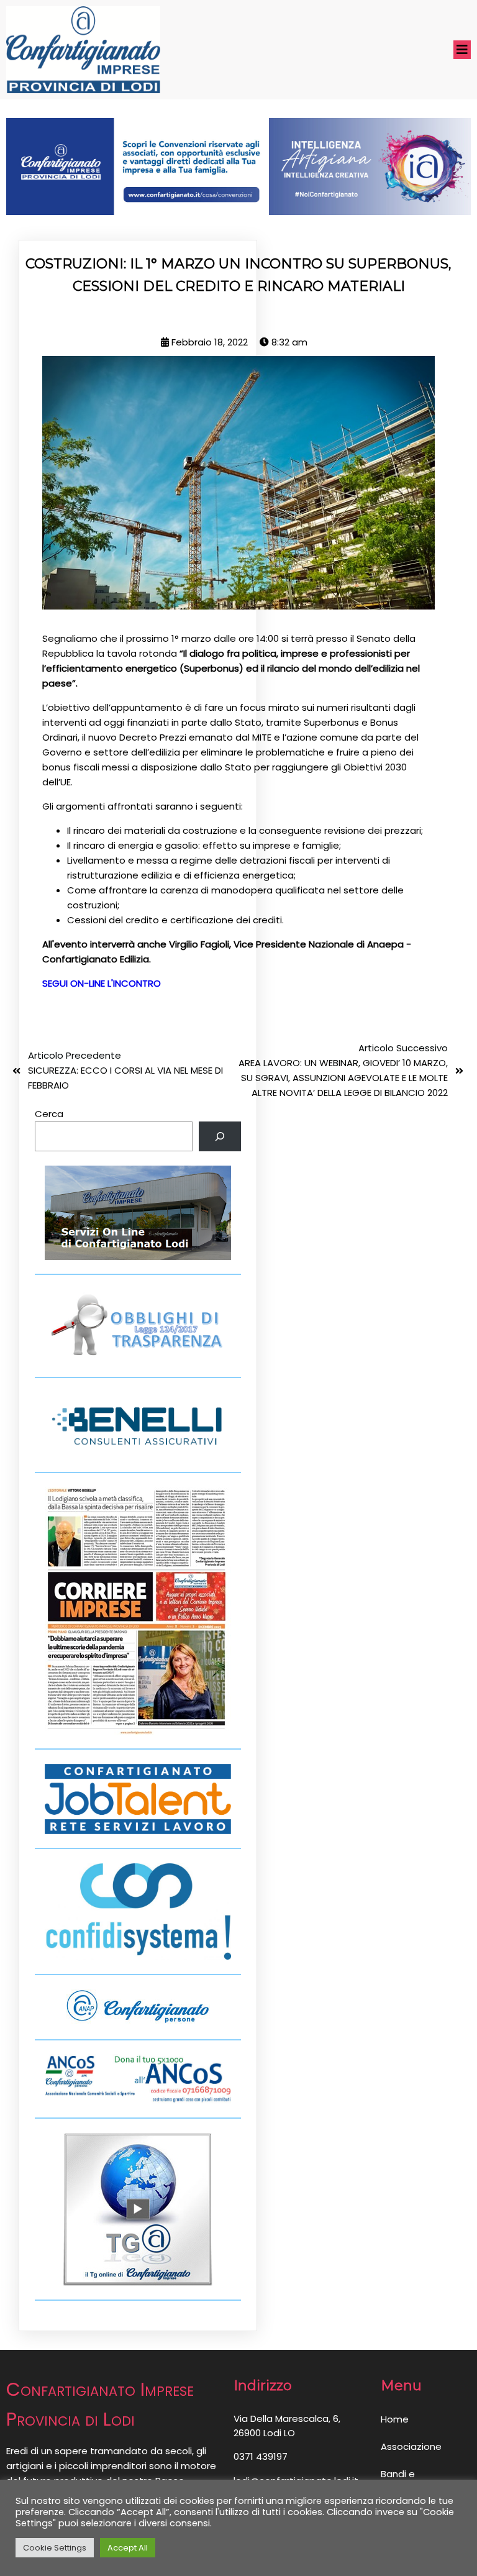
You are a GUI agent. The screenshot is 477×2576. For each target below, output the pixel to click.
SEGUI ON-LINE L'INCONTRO (102, 983)
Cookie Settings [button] (55, 2548)
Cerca (49, 1114)
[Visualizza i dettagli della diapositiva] (238, 167)
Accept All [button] (128, 2548)
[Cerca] (220, 1136)
